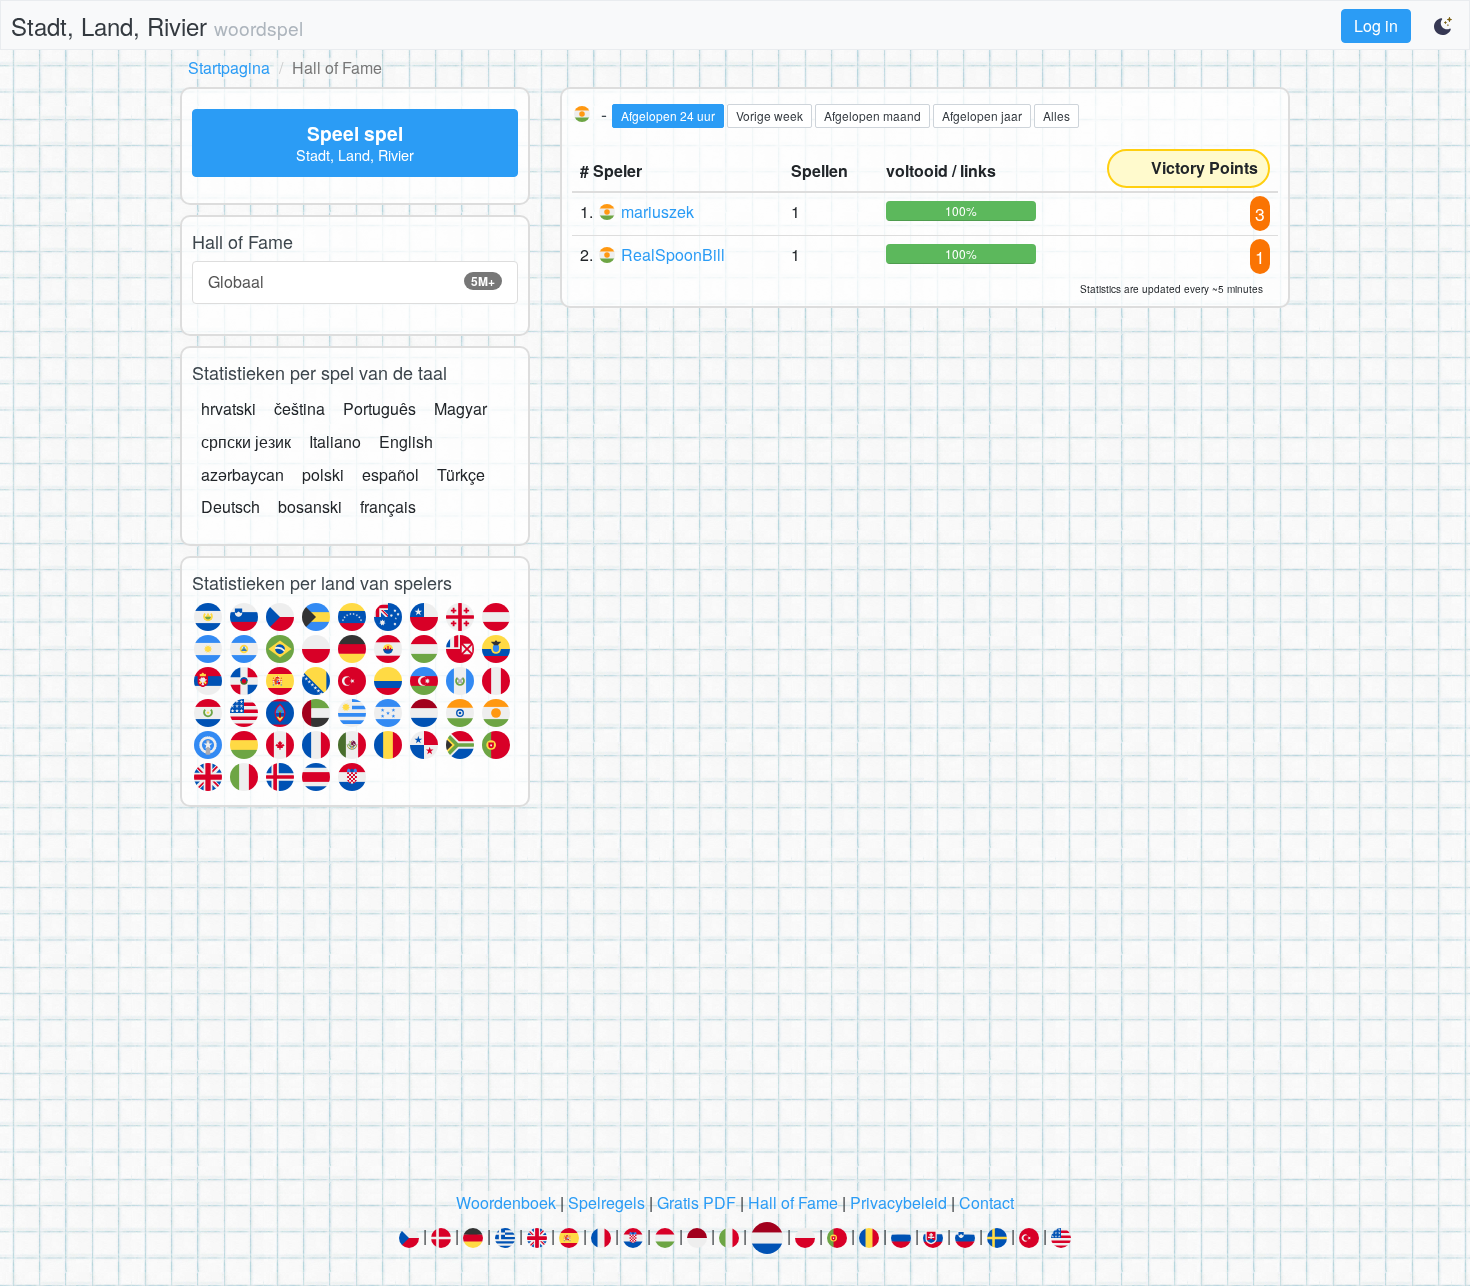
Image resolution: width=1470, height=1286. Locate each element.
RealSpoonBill (673, 254)
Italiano (335, 441)
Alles (1056, 115)
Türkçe (461, 474)
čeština (299, 408)
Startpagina (229, 67)
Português (379, 408)
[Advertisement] (735, 1005)
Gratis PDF (696, 1202)
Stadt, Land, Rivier (157, 25)
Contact (986, 1202)
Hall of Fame (793, 1202)
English (406, 441)
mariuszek (657, 211)
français (388, 506)
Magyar (460, 408)
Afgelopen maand (872, 115)
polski (323, 474)
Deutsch (230, 506)
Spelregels (606, 1202)
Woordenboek (506, 1202)
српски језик (246, 441)
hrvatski (228, 408)
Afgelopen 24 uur (668, 115)
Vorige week (769, 115)
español (390, 474)
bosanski (310, 506)
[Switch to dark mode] (1444, 26)
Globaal (351, 281)
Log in (1376, 25)
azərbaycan (242, 474)
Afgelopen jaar (982, 115)
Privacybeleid (898, 1202)
